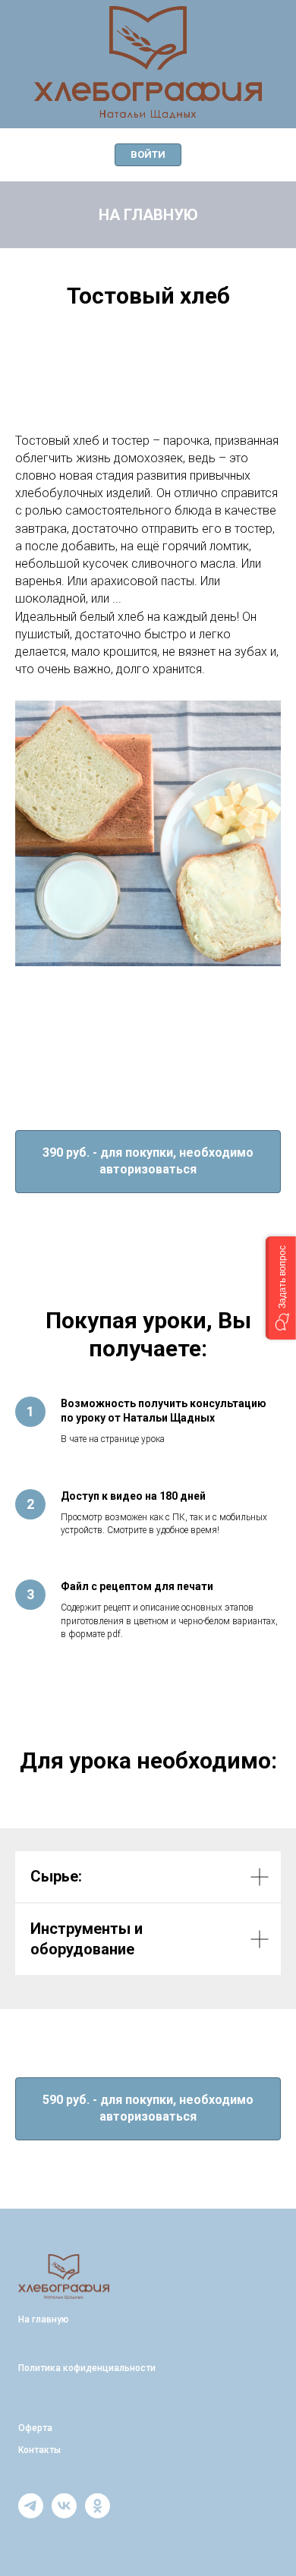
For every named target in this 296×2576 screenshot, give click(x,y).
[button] (281, 1288)
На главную (148, 602)
